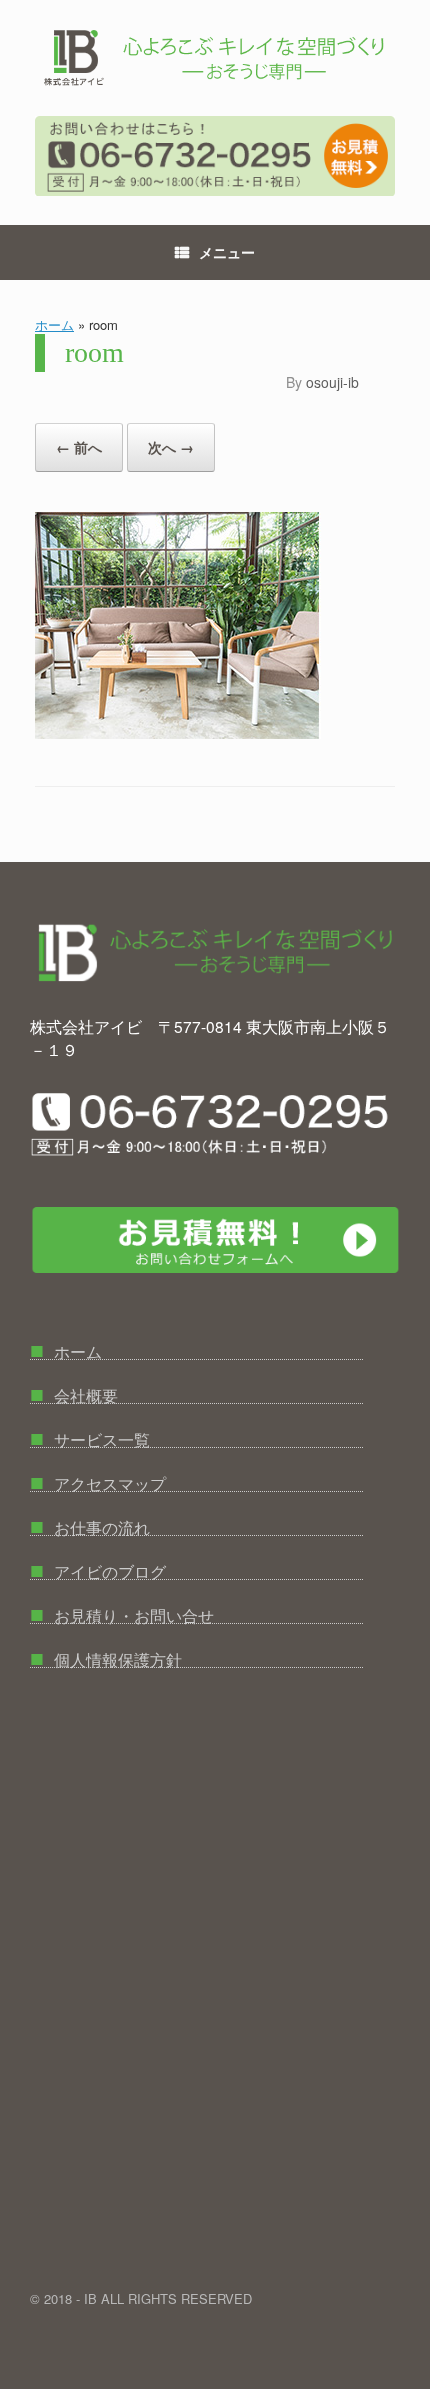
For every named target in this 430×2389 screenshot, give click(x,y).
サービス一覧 (90, 1433)
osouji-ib (332, 382)
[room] (178, 732)
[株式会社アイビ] (215, 58)
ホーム (54, 324)
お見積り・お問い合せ (122, 1609)
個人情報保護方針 (106, 1653)
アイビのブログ (98, 1565)
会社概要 (74, 1389)
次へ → (171, 447)
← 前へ (79, 447)
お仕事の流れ (90, 1521)
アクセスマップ (98, 1477)
